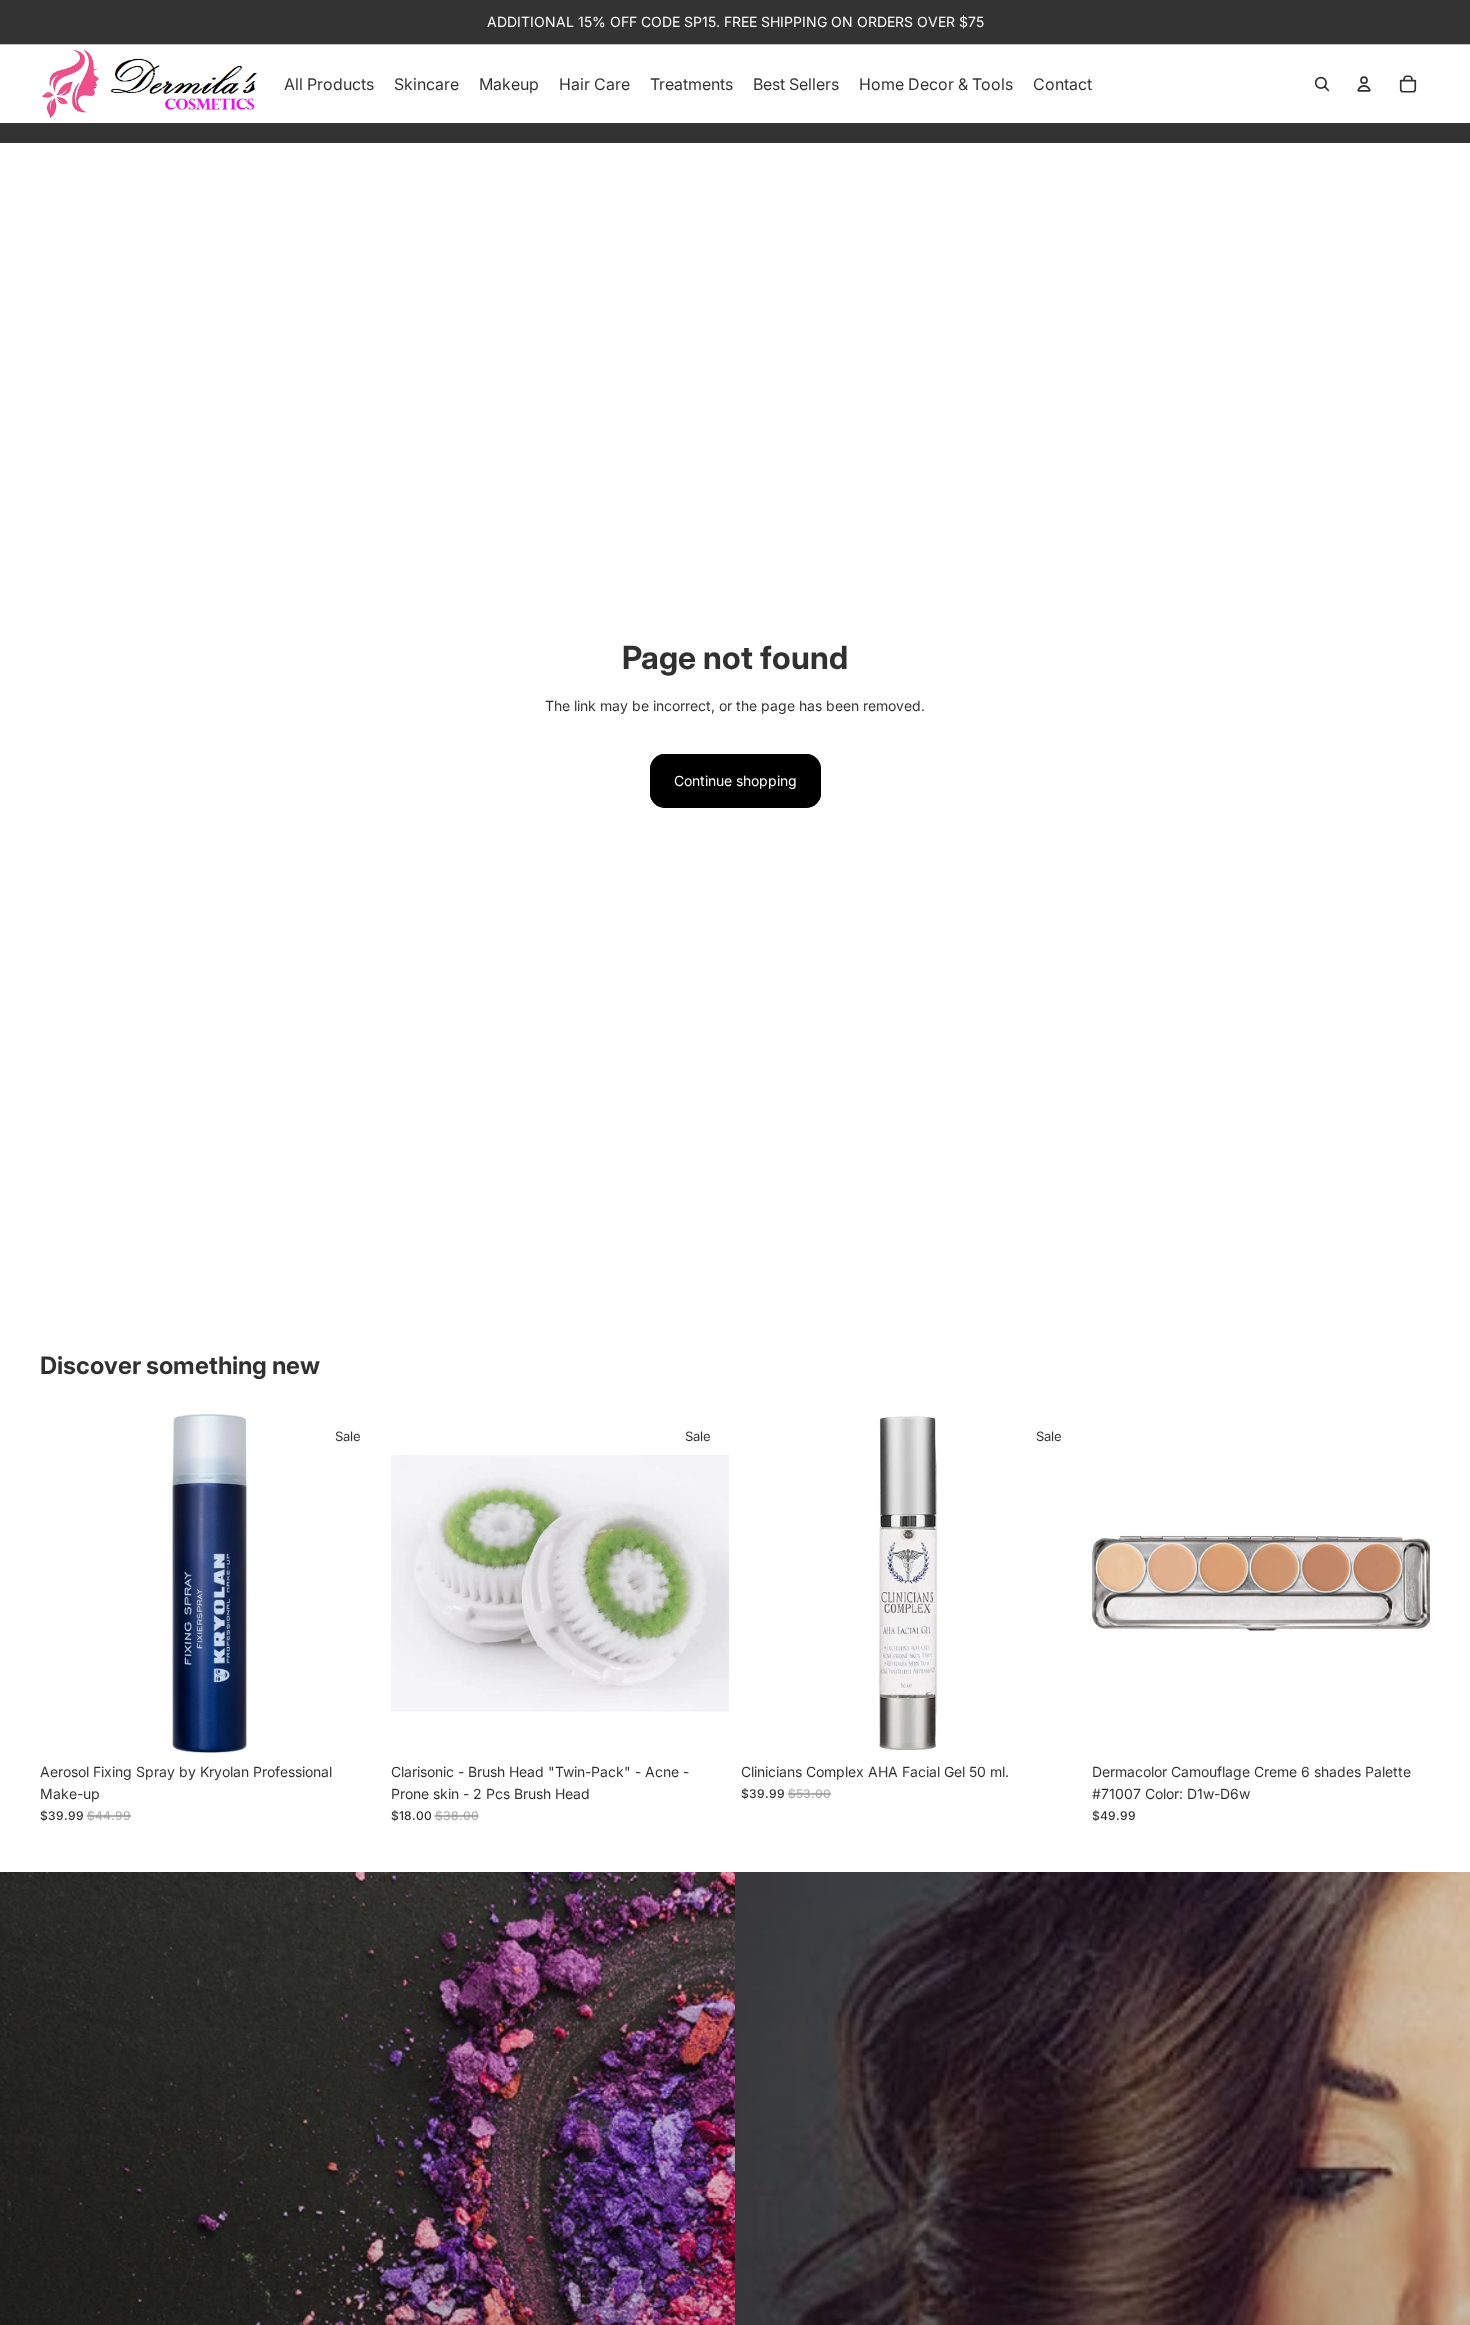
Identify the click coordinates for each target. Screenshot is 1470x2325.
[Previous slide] (70, 1583)
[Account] (1364, 84)
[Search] (1322, 84)
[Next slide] (349, 1583)
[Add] (348, 1722)
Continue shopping (735, 780)
